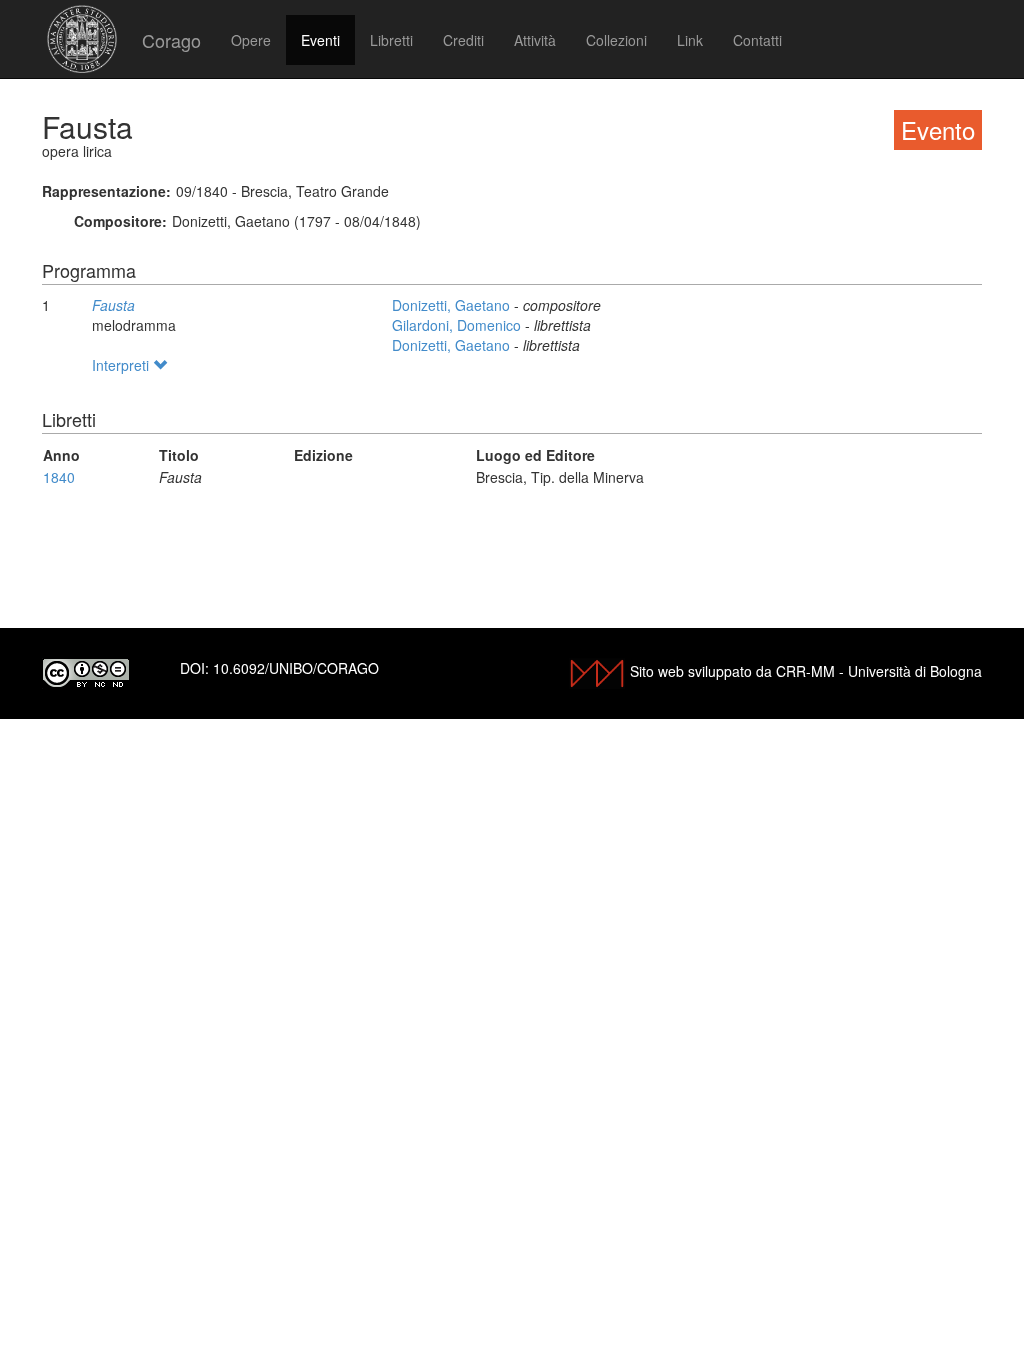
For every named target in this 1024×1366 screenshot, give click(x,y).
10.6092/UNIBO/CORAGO (296, 668)
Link (690, 40)
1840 (59, 477)
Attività (535, 40)
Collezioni (616, 40)
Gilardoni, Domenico (458, 325)
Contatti (757, 40)
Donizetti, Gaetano (453, 305)
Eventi (320, 40)
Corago (171, 40)
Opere (251, 40)
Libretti (391, 40)
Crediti (463, 40)
